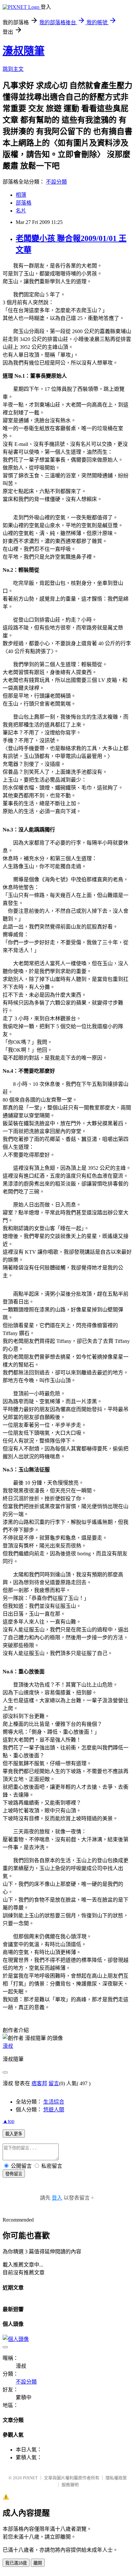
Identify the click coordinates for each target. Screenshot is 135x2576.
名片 (21, 211)
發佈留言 (14, 2174)
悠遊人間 (54, 2110)
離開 (38, 2563)
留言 (54, 2083)
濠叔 (8, 2046)
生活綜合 (54, 2102)
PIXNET (30, 2478)
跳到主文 (13, 69)
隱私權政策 (116, 2478)
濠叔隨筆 (24, 51)
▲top (9, 2121)
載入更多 (14, 2134)
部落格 (24, 203)
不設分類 (56, 182)
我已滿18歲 (16, 2563)
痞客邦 (39, 2083)
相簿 (21, 195)
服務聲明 (70, 2485)
